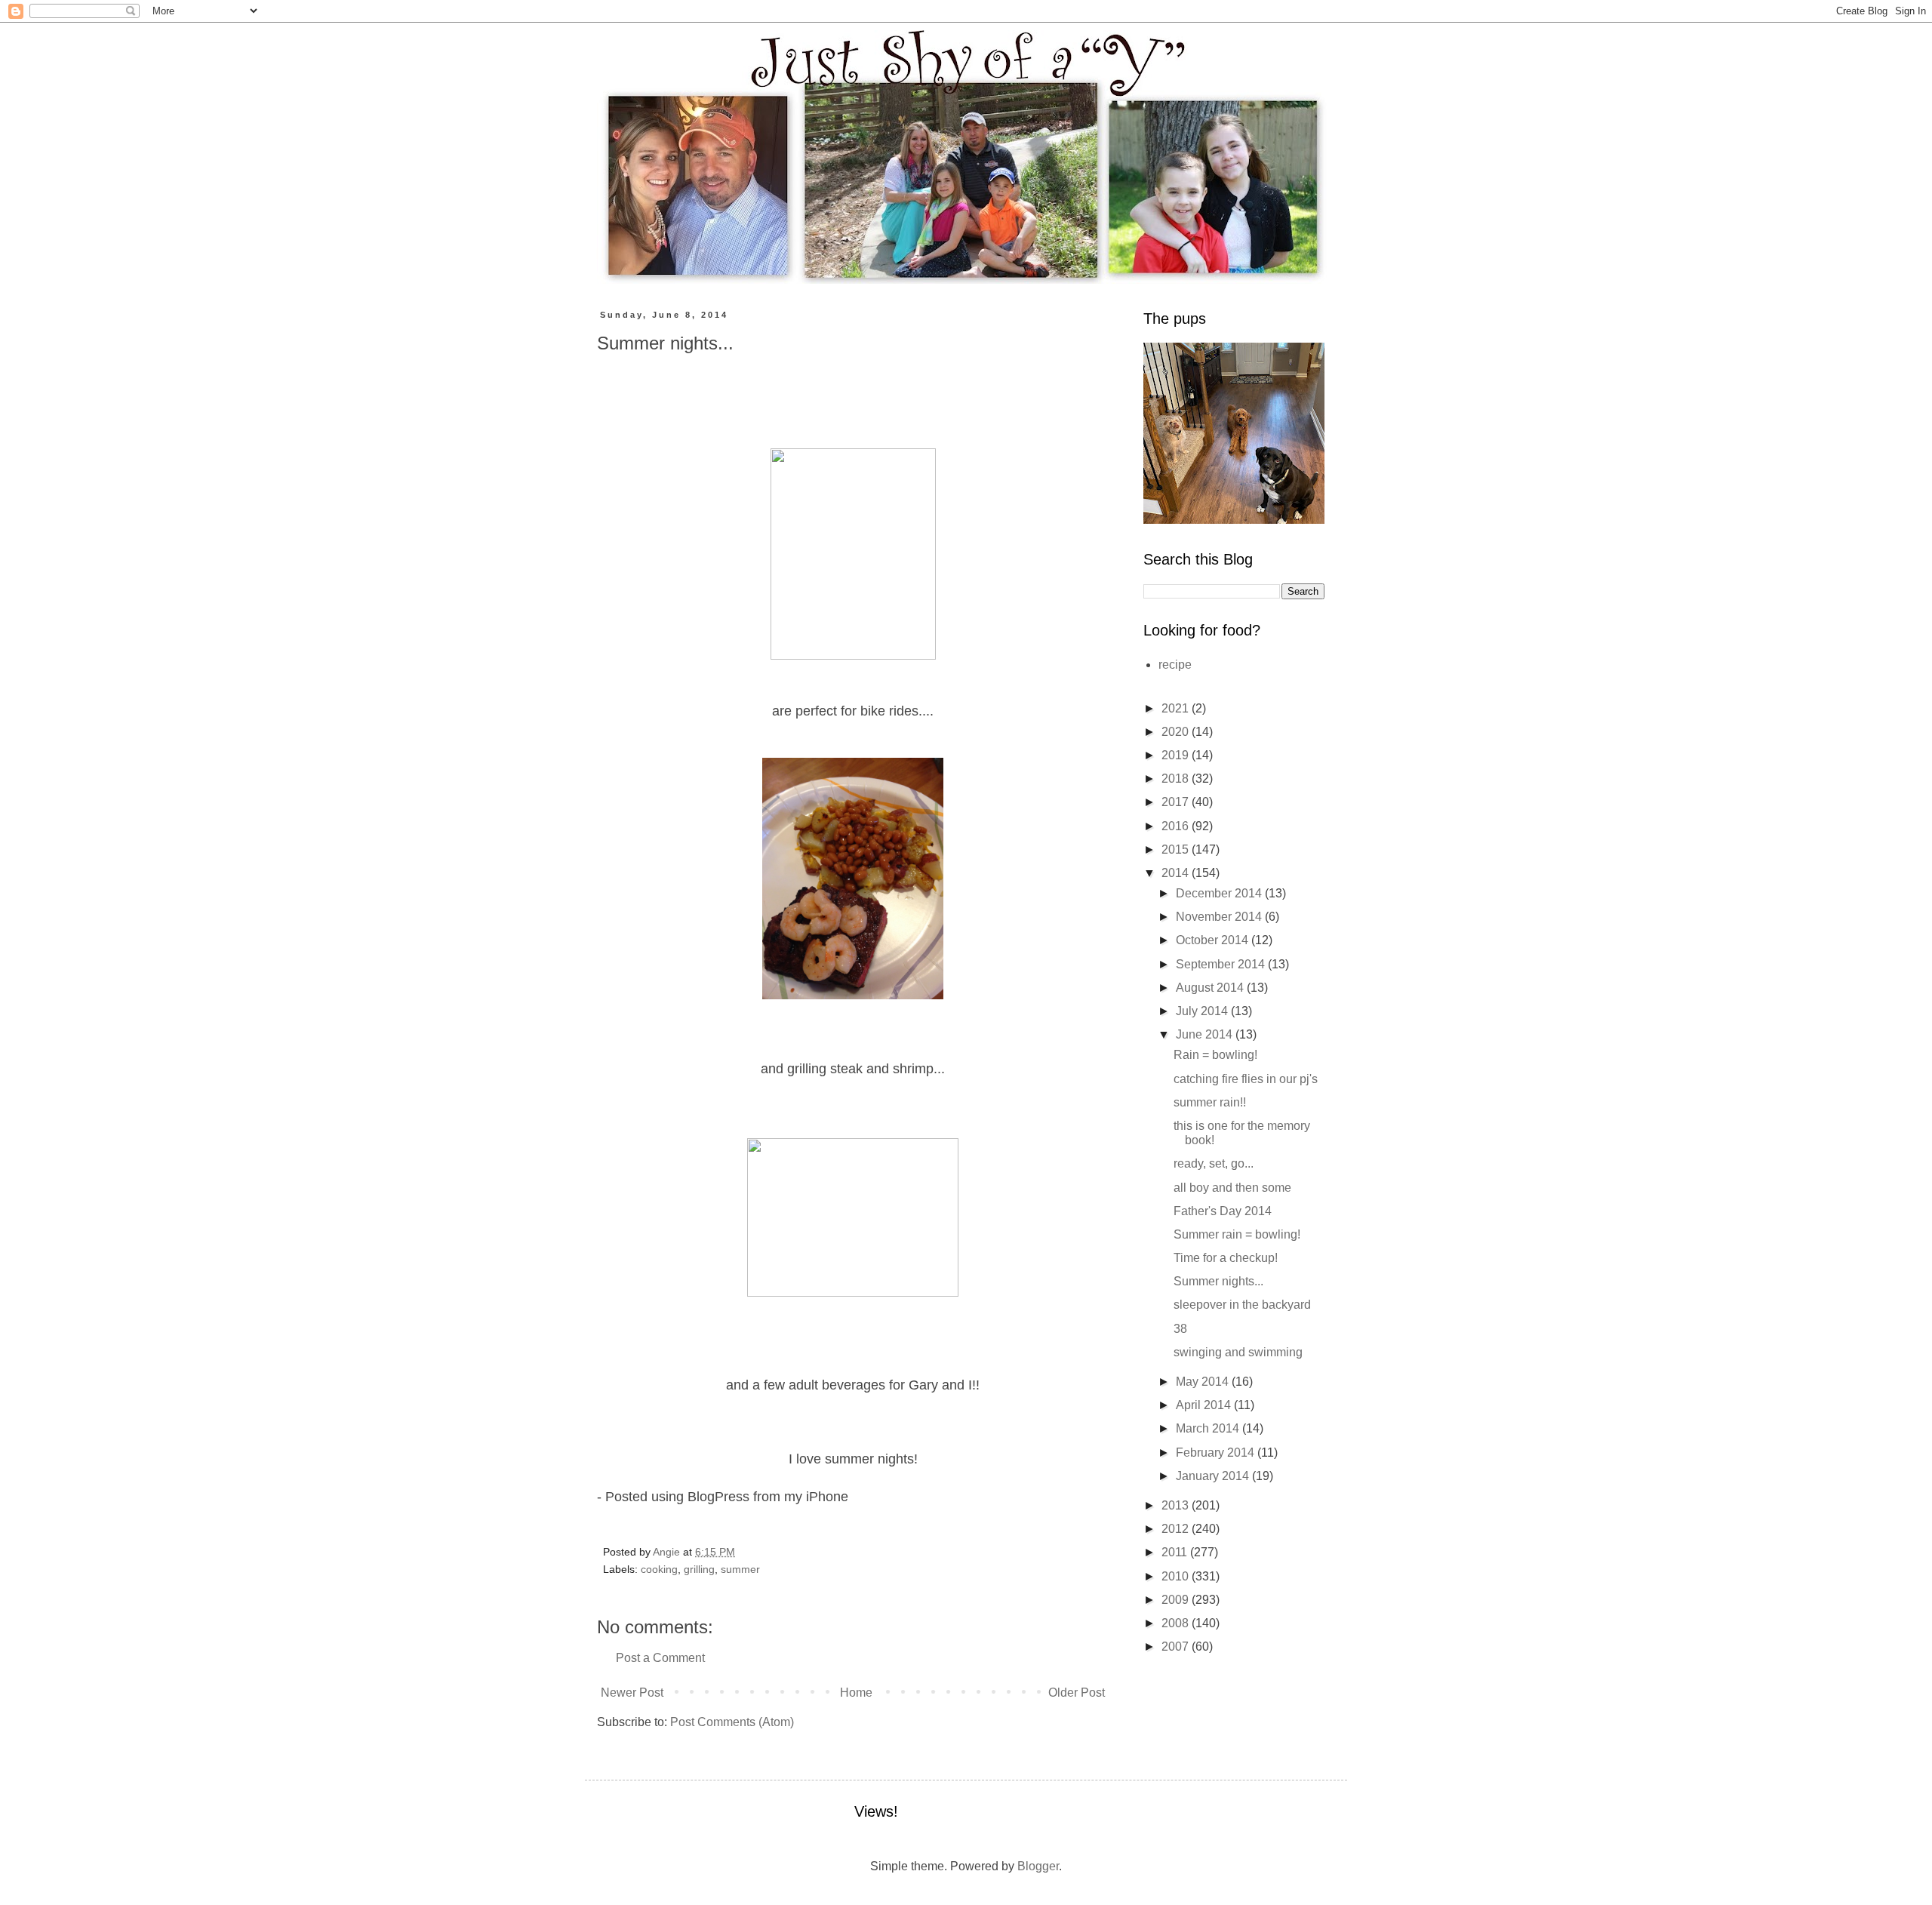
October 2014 (1214, 940)
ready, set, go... (1214, 1163)
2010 (1177, 1576)
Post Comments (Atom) (732, 1722)
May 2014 (1204, 1382)
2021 (1177, 708)
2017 (1177, 802)
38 (1180, 1329)
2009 (1177, 1600)
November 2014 (1220, 917)
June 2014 (1206, 1034)
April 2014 (1205, 1405)
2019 (1177, 755)
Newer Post (632, 1693)
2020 (1177, 732)
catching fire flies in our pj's (1246, 1079)
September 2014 (1222, 964)
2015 (1177, 849)
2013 (1177, 1505)
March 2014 (1209, 1428)
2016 (1177, 826)
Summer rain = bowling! (1237, 1234)
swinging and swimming (1238, 1352)
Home (856, 1693)
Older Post (1077, 1693)
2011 (1176, 1552)
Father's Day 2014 (1223, 1211)
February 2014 (1217, 1453)
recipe (1175, 665)
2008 (1177, 1623)
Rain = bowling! (1215, 1055)
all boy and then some (1232, 1188)
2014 (1177, 873)
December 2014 (1220, 893)
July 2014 (1203, 1011)
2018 (1177, 779)
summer (740, 1569)
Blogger (1038, 1866)
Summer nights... (1218, 1281)
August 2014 (1211, 988)
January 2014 (1214, 1476)
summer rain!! (1210, 1102)
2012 (1177, 1529)
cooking (659, 1569)
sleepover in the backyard (1242, 1305)
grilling (699, 1569)
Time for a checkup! (1226, 1258)
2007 (1177, 1646)
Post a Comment (660, 1658)
